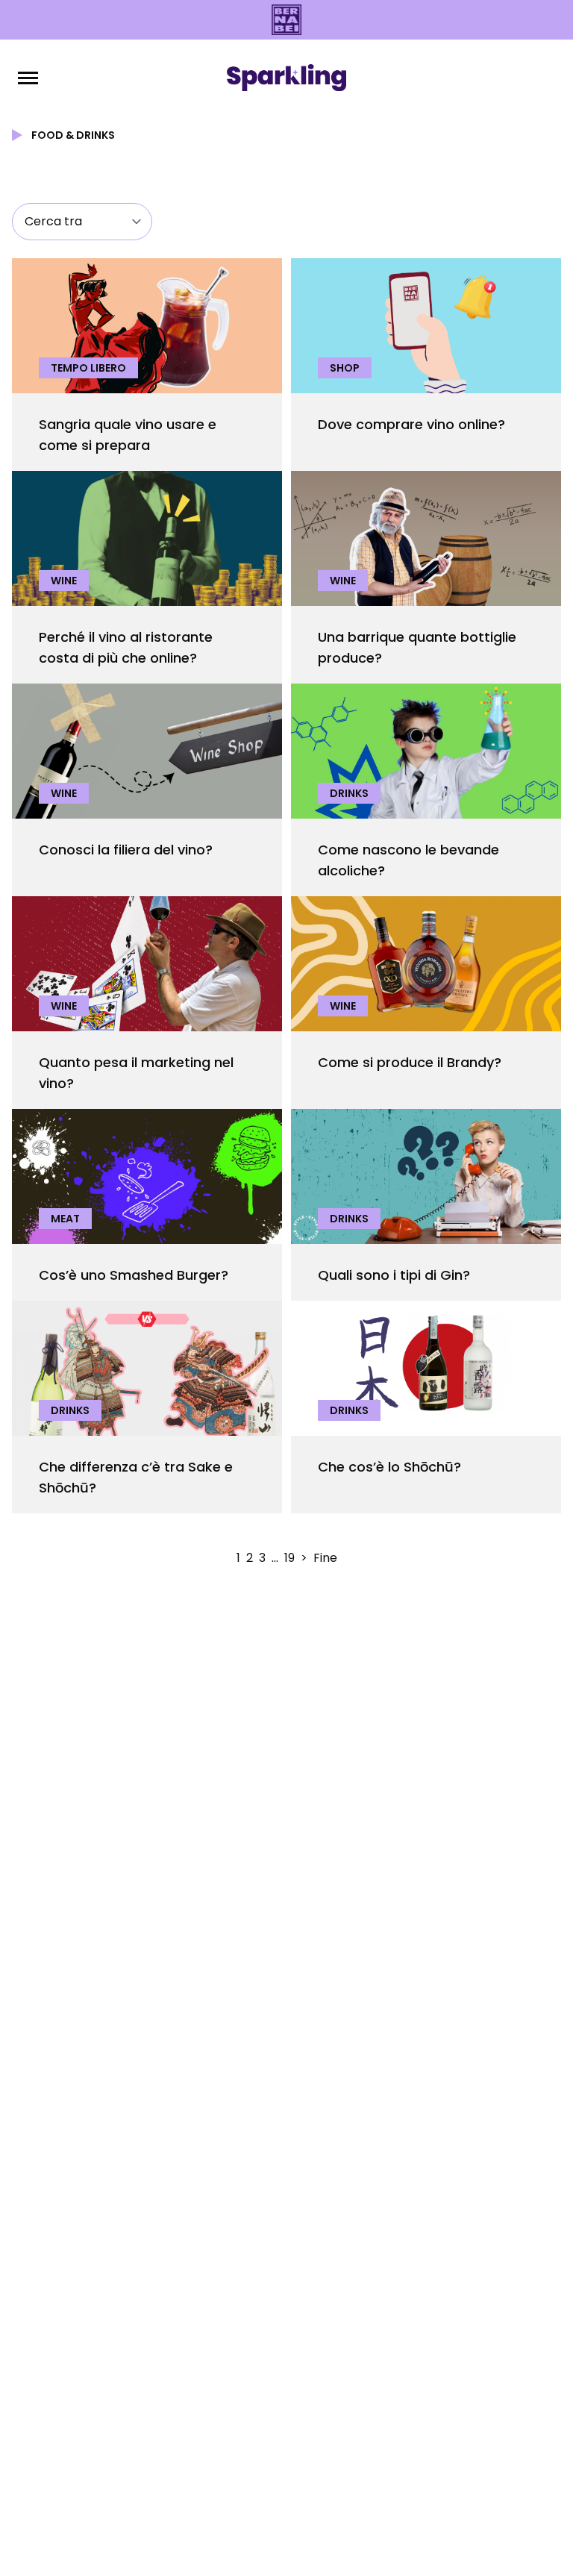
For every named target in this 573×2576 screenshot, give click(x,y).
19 (289, 1558)
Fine (325, 1558)
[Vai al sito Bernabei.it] (286, 20)
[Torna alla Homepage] (286, 78)
